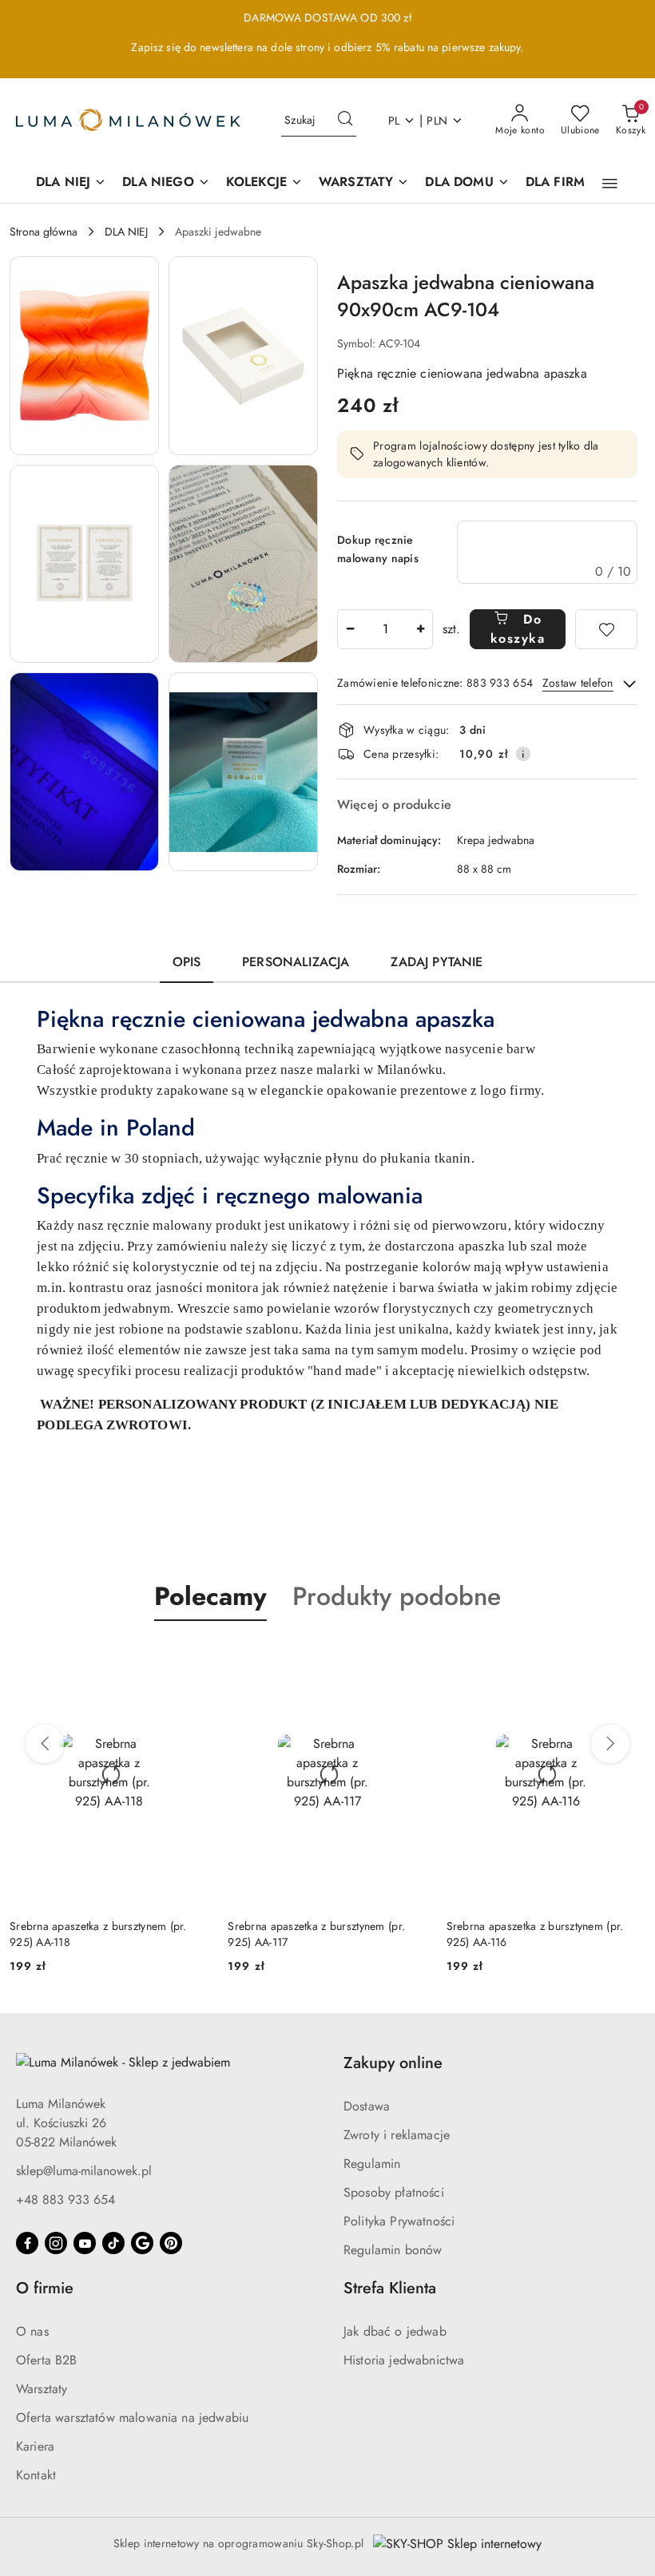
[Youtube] (85, 2243)
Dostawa (367, 2106)
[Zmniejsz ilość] (350, 629)
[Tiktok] (113, 2243)
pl (394, 121)
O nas (32, 2331)
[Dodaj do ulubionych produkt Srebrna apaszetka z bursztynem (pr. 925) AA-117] (409, 1659)
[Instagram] (56, 2243)
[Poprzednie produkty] (45, 1744)
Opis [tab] (187, 962)
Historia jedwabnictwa (404, 2360)
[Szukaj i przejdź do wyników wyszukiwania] (345, 121)
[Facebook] (27, 2243)
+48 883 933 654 (65, 2200)
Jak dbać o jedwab (395, 2331)
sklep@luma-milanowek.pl (84, 2171)
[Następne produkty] (610, 1744)
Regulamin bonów (393, 2250)
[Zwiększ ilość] (420, 629)
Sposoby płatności (394, 2192)
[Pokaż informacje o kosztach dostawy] (523, 754)
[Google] (142, 2243)
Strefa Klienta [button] (390, 2288)
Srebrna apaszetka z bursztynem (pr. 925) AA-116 (535, 1934)
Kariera (35, 2446)
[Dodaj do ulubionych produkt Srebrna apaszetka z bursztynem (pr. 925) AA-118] (190, 1659)
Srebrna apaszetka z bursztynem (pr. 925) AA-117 (316, 1934)
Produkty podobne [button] (397, 1596)
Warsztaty (42, 2389)
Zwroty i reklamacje (397, 2135)
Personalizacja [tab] (296, 962)
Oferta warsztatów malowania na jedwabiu (132, 2417)
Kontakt (36, 2475)
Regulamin (372, 2164)
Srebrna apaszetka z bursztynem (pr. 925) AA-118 (98, 1934)
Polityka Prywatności (399, 2221)
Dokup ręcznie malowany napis (378, 549)
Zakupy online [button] (393, 2063)
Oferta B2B (47, 2360)
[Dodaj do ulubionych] (606, 629)
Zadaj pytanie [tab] (437, 962)
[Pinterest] (171, 2243)
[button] (610, 184)
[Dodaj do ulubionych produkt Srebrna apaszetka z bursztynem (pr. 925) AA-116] (627, 1659)
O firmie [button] (45, 2288)
